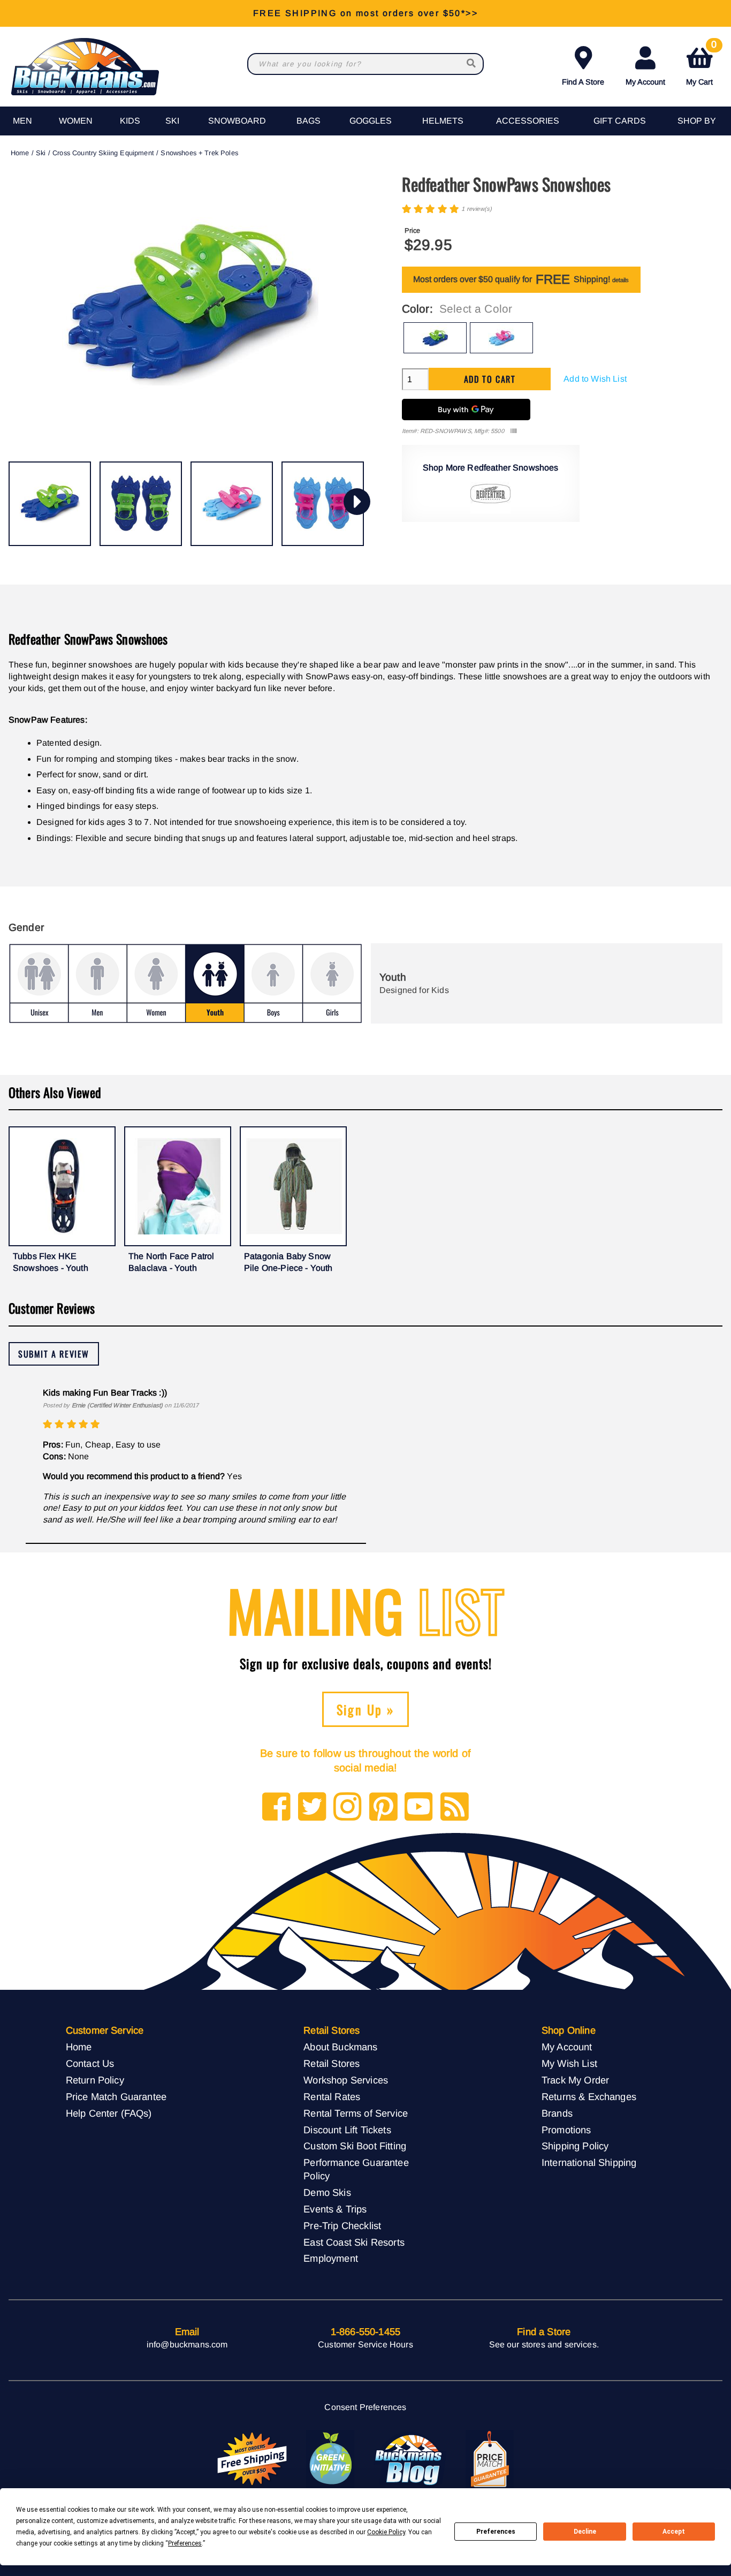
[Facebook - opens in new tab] (276, 1808)
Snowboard (237, 121)
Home (20, 153)
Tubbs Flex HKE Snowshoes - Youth (51, 1262)
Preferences (496, 2532)
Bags (309, 121)
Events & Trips (335, 2209)
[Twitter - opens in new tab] (312, 1808)
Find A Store (583, 82)
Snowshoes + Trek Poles (199, 153)
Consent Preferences (365, 2407)
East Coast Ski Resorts (354, 2242)
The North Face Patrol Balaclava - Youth (171, 1262)
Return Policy (95, 2080)
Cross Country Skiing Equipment (103, 153)
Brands (557, 2113)
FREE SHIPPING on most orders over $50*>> (365, 13)
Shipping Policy (575, 2146)
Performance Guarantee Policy (356, 2169)
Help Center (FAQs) (109, 2113)
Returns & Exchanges (589, 2097)
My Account (645, 82)
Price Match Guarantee (116, 2097)
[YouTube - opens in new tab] (419, 1808)
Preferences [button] (185, 2543)
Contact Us (90, 2063)
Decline (585, 2532)
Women (76, 121)
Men (22, 121)
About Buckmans (340, 2047)
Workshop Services (346, 2080)
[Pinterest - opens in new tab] (383, 1808)
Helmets (443, 121)
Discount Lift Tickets (347, 2130)
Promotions (566, 2130)
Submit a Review (54, 1354)
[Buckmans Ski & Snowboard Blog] (410, 2459)
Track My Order (575, 2080)
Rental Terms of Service (356, 2113)
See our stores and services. (544, 2344)
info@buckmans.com (187, 2344)
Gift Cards (620, 121)
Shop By (697, 121)
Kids (130, 121)
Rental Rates (332, 2097)
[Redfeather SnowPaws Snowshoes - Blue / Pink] (232, 504)
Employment (331, 2258)
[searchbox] (472, 64)
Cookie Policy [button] (386, 2532)
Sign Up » (366, 1709)
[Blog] (455, 1808)
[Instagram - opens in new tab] (348, 1808)
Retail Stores (332, 2063)
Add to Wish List (595, 379)
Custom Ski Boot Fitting (355, 2146)
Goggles (371, 121)
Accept (674, 2532)
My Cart (701, 64)
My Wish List (569, 2063)
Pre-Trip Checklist (342, 2226)
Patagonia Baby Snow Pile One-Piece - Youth (288, 1262)
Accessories (528, 121)
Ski (172, 121)
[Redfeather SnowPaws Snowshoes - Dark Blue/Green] (50, 504)
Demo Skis (327, 2192)
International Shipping (589, 2162)
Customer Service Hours (365, 2344)
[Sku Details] (513, 431)
